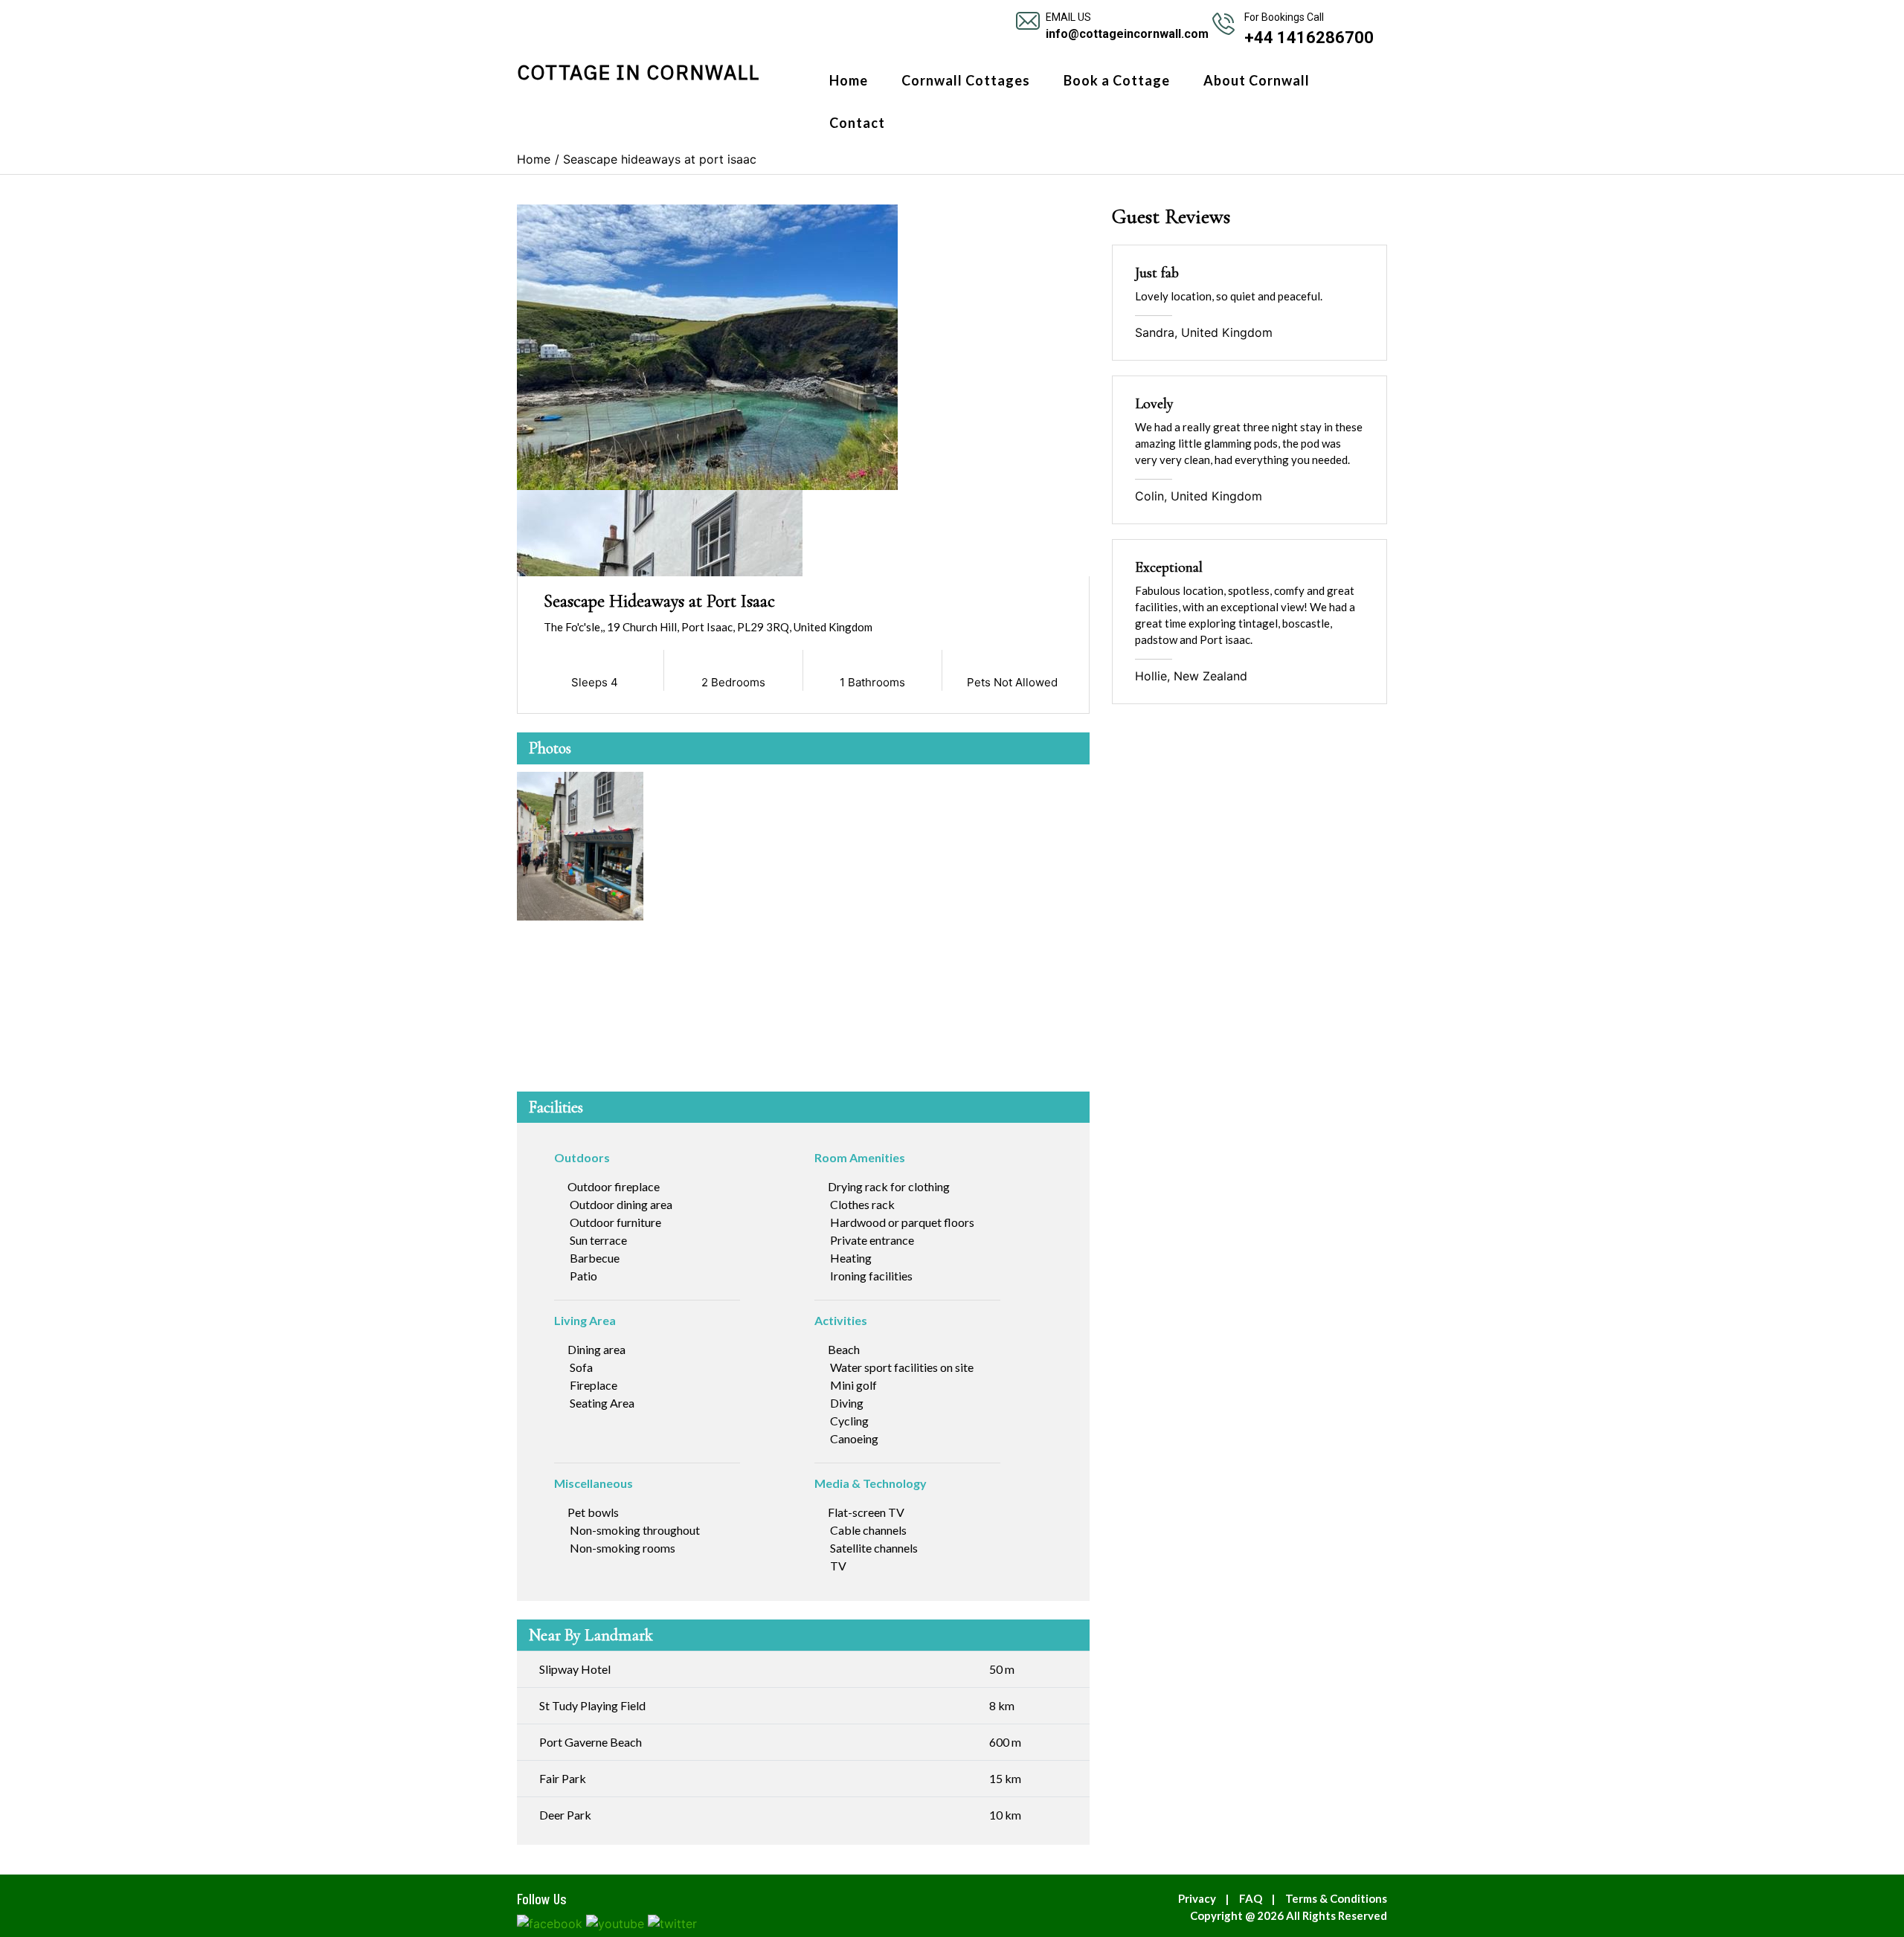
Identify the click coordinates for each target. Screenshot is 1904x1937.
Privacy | (1207, 1898)
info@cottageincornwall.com (1127, 34)
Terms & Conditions (1336, 1898)
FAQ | (1260, 1898)
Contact (857, 123)
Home (849, 80)
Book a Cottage (1117, 80)
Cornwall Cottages (966, 80)
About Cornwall (1257, 80)
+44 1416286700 (1309, 38)
